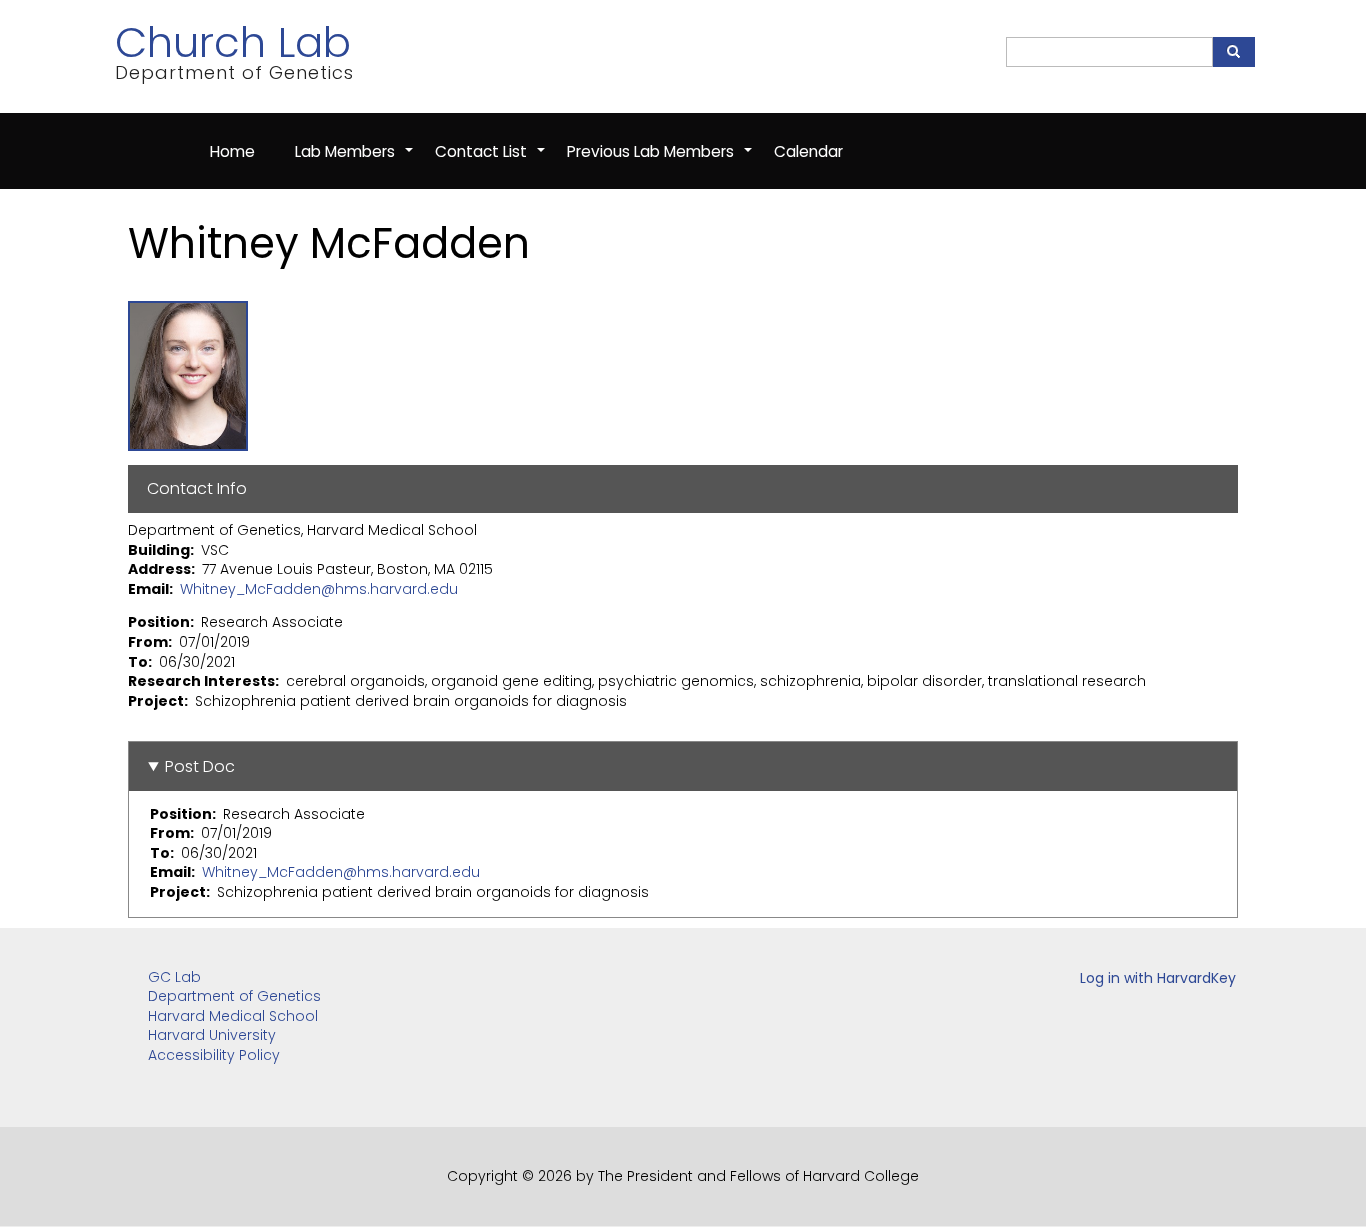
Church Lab (233, 42)
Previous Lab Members (660, 162)
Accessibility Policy (214, 1055)
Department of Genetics (234, 996)
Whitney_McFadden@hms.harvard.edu (319, 589)
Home (232, 151)
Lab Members (355, 162)
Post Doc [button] (200, 766)
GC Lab (174, 977)
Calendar (808, 151)
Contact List (491, 162)
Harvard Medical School (233, 1016)
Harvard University (212, 1035)
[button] (188, 374)
